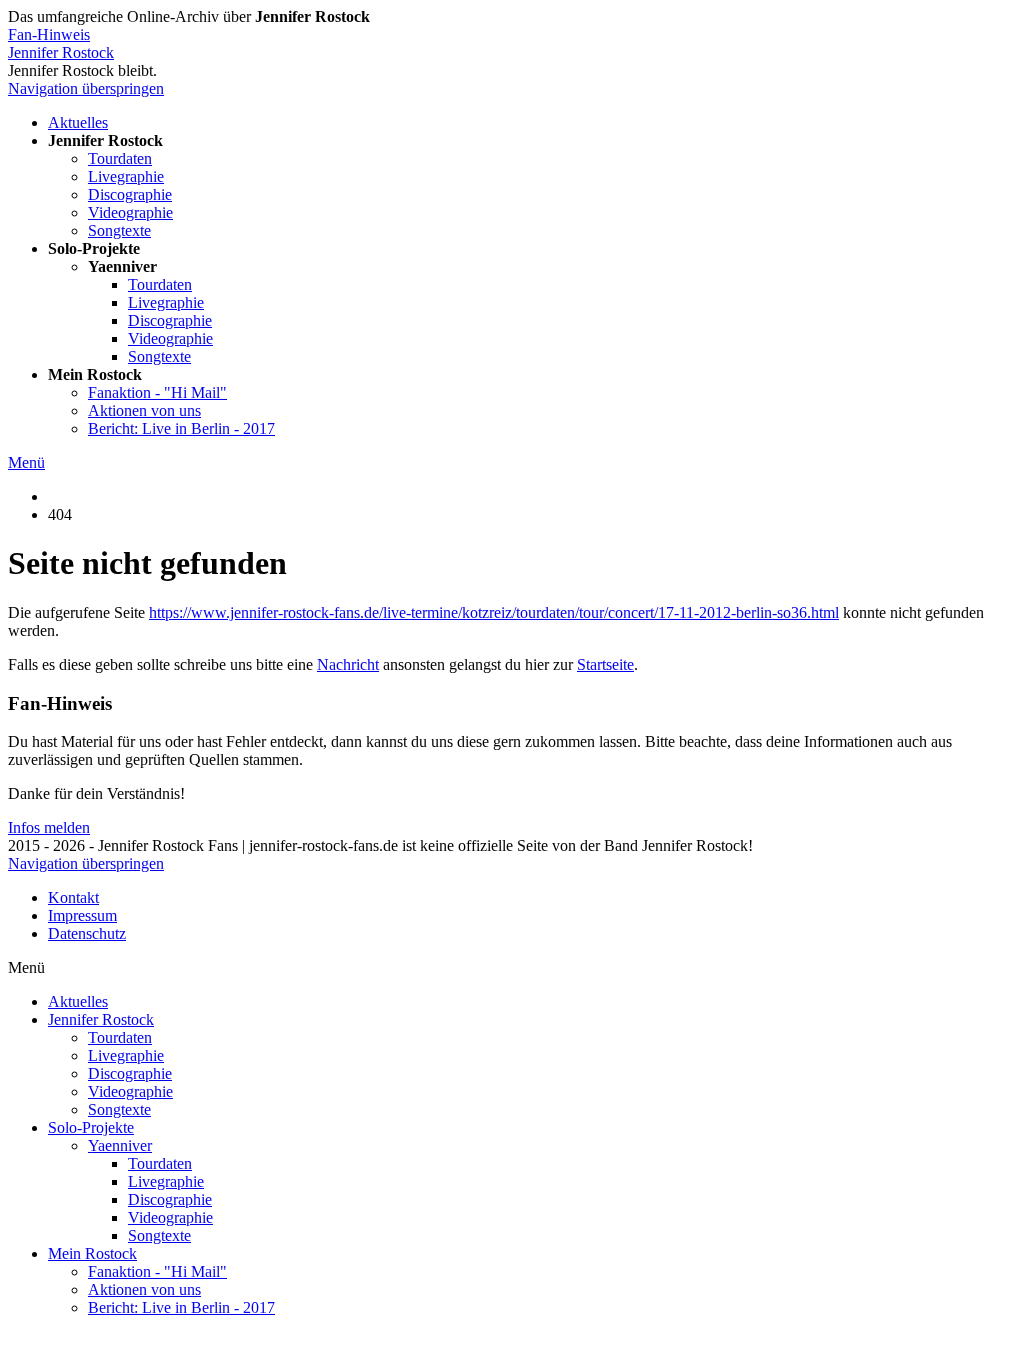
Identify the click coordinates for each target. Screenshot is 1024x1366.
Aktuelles (78, 122)
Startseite (605, 664)
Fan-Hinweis (49, 34)
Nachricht (348, 664)
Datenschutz (87, 933)
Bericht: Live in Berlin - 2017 (181, 428)
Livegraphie (126, 176)
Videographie (130, 212)
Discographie (130, 194)
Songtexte (119, 230)
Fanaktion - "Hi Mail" (157, 392)
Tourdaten (120, 158)
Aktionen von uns (144, 410)
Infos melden (49, 827)
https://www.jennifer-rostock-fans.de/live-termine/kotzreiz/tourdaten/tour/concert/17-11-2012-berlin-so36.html (494, 612)
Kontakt (73, 897)
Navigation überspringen (86, 88)
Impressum (82, 915)
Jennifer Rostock (61, 52)
